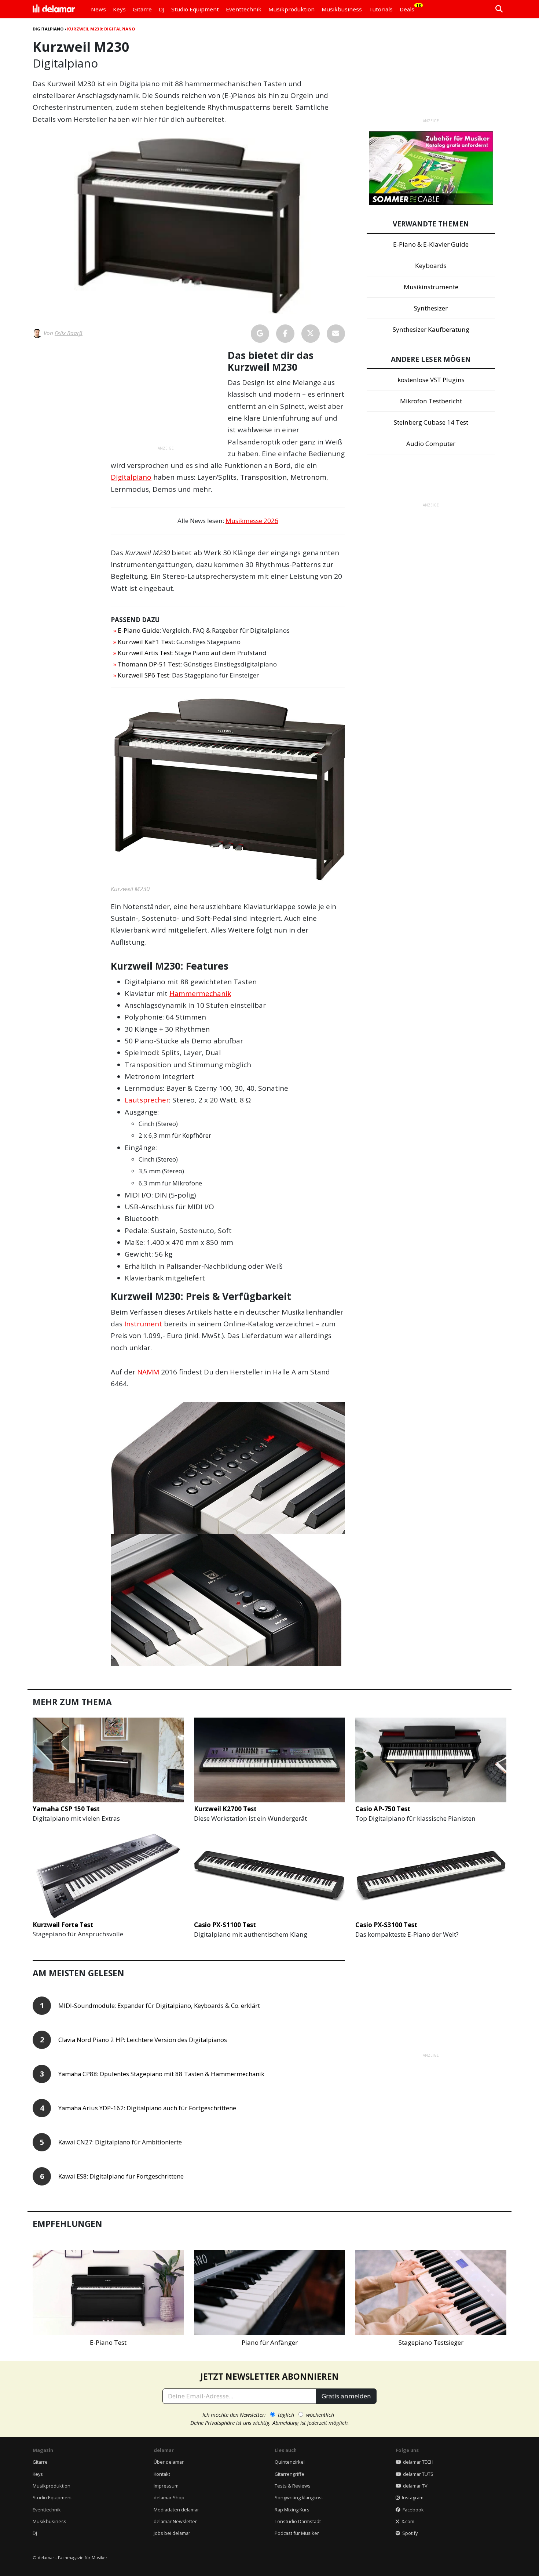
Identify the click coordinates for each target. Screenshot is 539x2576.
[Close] (406, 1205)
